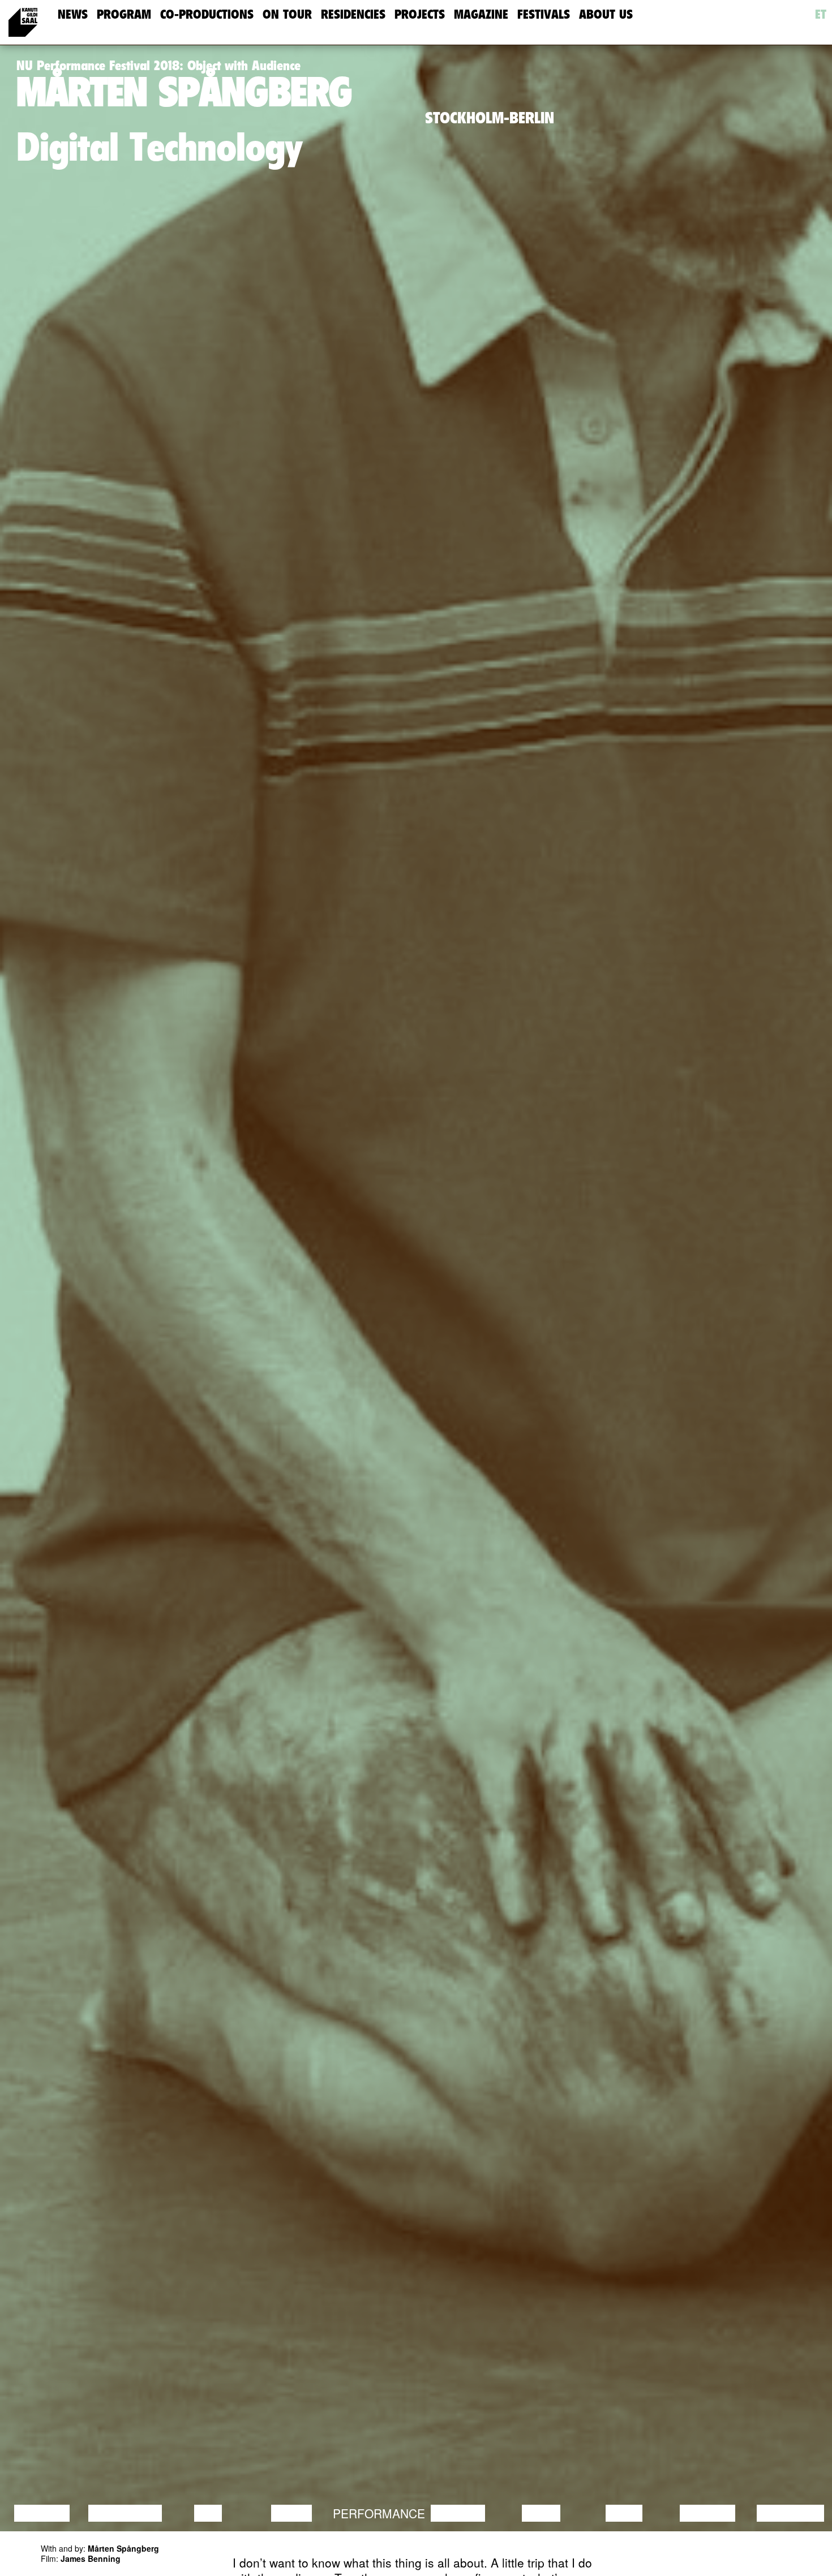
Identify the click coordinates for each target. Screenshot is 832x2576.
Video (624, 2513)
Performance (379, 2513)
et (821, 14)
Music (541, 2513)
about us (606, 14)
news (73, 14)
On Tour (287, 14)
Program (124, 14)
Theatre (458, 2513)
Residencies (353, 14)
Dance (291, 2513)
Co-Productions (207, 14)
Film (208, 2513)
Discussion (125, 2513)
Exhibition (790, 2513)
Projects (420, 14)
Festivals (544, 14)
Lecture (42, 2513)
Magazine (481, 14)
